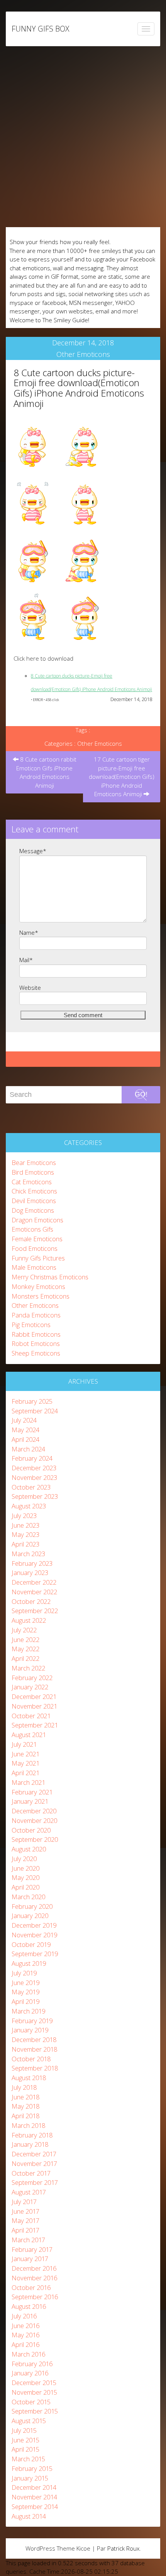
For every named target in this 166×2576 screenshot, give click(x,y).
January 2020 (30, 1916)
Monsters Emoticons (41, 1296)
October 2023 (31, 1487)
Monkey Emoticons (38, 1286)
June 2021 (25, 1754)
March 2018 (28, 2125)
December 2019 (34, 1925)
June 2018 (25, 2097)
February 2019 (32, 2021)
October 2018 (31, 2059)
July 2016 (24, 2316)
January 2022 (30, 1687)
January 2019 (30, 2030)
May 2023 (25, 1534)
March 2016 (28, 2354)
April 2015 (25, 2449)
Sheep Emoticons (36, 1353)
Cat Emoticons (32, 1182)
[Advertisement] (83, 137)
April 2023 (25, 1544)
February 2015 (32, 2468)
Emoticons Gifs (32, 1229)
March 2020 (28, 1897)
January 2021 (30, 1801)
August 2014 (29, 2516)
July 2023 (24, 1516)
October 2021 (31, 1716)
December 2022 (34, 1582)
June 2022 (25, 1640)
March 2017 (28, 2240)
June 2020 (25, 1868)
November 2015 (34, 2392)
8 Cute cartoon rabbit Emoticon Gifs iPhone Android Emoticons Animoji (46, 772)
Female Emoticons (37, 1239)
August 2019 (29, 1963)
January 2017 (30, 2259)
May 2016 (25, 2335)
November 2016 (34, 2278)
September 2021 (35, 1725)
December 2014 (34, 2487)
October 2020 (31, 1830)
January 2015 (30, 2478)
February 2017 (32, 2249)
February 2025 (32, 1401)
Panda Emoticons (36, 1315)
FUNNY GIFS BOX (40, 29)
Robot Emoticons (36, 1343)
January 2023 (30, 1573)
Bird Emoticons (33, 1172)
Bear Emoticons (34, 1162)
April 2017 (25, 2230)
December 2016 (34, 2268)
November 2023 (34, 1477)
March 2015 (28, 2459)
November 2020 (34, 1820)
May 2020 (25, 1877)
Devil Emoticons (34, 1201)
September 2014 (35, 2507)
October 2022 (31, 1601)
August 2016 (29, 2306)
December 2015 (34, 2383)
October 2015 (31, 2402)
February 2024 (32, 1458)
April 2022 (25, 1658)
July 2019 (24, 1973)
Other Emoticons (83, 354)
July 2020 (24, 1859)
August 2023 (29, 1506)
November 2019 (34, 1935)
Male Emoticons (34, 1267)
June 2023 (25, 1525)
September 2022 (35, 1611)
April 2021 (25, 1773)
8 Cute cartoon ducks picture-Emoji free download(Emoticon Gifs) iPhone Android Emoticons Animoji (79, 388)
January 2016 (30, 2373)
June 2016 (25, 2326)
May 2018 (25, 2106)
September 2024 (35, 1411)
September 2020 (35, 1839)
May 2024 (25, 1430)
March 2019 (28, 2011)
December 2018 (34, 2040)
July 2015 (24, 2430)
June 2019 (25, 1983)
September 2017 (35, 2182)
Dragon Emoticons (37, 1220)
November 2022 (34, 1592)
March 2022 (28, 1668)
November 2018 (34, 2049)
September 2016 (35, 2297)
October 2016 (31, 2287)
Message (33, 851)
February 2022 (32, 1678)
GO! (141, 1094)
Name (29, 932)
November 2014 (34, 2497)
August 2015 (29, 2421)
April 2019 (25, 2001)
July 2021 (24, 1744)
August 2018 (29, 2078)
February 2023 (32, 1563)
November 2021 (34, 1706)
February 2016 (32, 2364)
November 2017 (34, 2163)
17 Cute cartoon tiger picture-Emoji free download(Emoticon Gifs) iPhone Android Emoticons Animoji (122, 777)
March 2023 (28, 1554)
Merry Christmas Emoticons (50, 1277)
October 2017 (31, 2173)
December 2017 (34, 2154)
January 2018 (30, 2144)
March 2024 (28, 1449)
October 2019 (31, 1944)
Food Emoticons (35, 1248)
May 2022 (25, 1649)
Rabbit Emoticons (36, 1334)
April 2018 (25, 2116)
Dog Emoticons (33, 1210)
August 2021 (29, 1735)
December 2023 (34, 1468)
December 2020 (34, 1811)
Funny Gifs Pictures (38, 1258)
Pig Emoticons (31, 1325)
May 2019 (25, 1992)
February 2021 (32, 1792)
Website (30, 988)
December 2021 (34, 1696)
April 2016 (25, 2344)
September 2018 (35, 2068)
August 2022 (29, 1620)
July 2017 (24, 2202)
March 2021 (28, 1782)
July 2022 (24, 1630)
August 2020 (29, 1849)
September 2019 (35, 1954)
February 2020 (32, 1906)
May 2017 (25, 2220)
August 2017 (29, 2192)
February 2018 (32, 2135)
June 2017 (25, 2211)
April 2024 (25, 1439)
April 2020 (25, 1887)
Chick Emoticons (34, 1191)
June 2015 (25, 2440)
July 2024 (24, 1420)
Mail (26, 960)
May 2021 (25, 1763)
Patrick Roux (123, 2548)
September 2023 (35, 1496)
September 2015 (35, 2411)
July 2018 (24, 2087)
